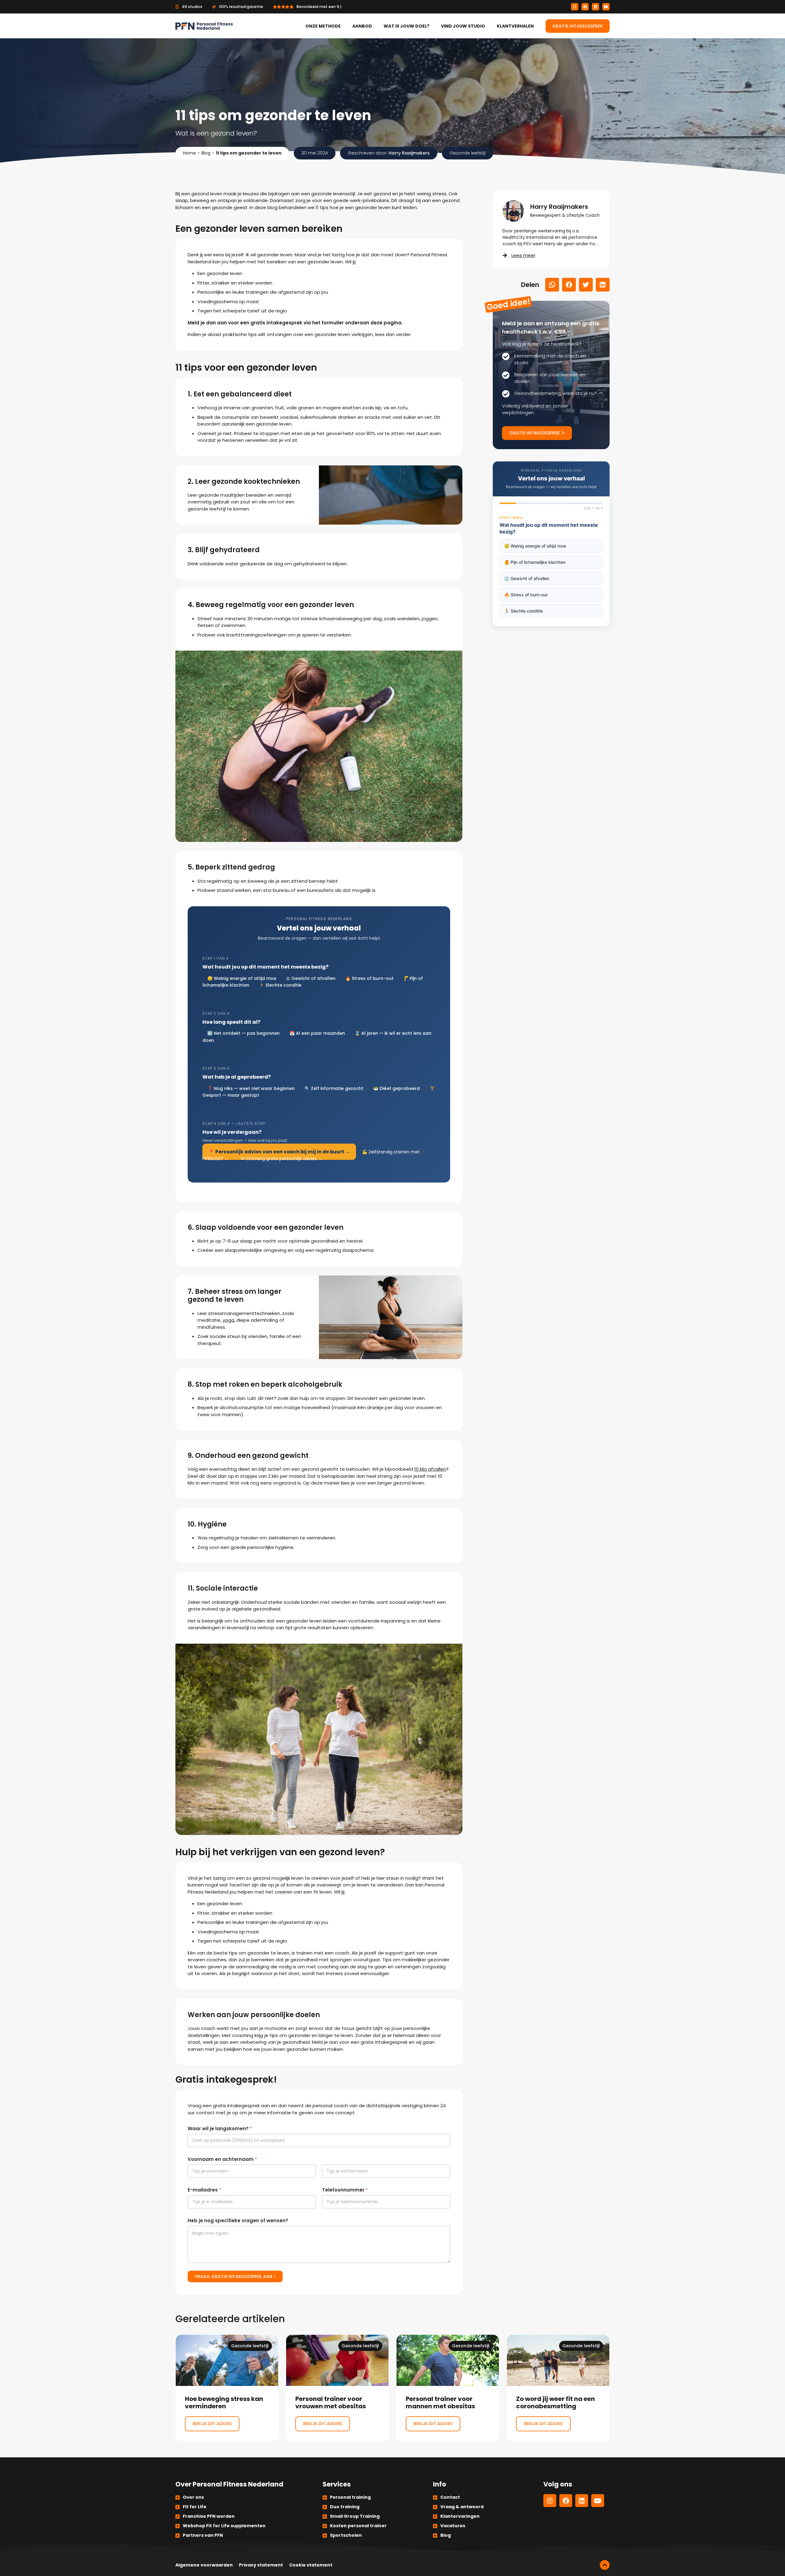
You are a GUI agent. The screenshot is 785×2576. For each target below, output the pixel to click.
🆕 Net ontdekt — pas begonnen (243, 1033)
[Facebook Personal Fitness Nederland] (585, 7)
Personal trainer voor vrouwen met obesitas (337, 2388)
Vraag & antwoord (462, 2507)
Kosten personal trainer (358, 2526)
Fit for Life (195, 2507)
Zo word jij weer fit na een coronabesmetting (558, 2388)
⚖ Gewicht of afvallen (311, 978)
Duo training (345, 2507)
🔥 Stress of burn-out (369, 978)
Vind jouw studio (463, 26)
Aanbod (362, 26)
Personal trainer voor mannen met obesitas (448, 2388)
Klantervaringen (460, 2516)
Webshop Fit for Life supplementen (224, 2526)
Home (190, 153)
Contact (450, 2497)
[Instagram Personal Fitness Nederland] (575, 7)
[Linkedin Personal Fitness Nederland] (595, 7)
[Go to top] (605, 2565)
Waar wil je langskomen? (220, 2129)
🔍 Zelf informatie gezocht (334, 1088)
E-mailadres (204, 2190)
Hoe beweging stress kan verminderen (227, 2388)
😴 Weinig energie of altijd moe (535, 546)
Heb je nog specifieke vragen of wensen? (238, 2221)
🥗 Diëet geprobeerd (396, 1088)
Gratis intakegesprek (578, 26)
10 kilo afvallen (430, 1469)
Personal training (350, 2497)
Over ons (193, 2497)
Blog (206, 153)
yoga (228, 1320)
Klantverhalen (515, 26)
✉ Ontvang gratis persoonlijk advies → (282, 1159)
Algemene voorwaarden (204, 2565)
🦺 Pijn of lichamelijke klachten (535, 562)
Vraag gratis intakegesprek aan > (235, 2276)
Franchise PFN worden (209, 2516)
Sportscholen (346, 2535)
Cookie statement (311, 2565)
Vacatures (453, 2526)
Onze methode (323, 26)
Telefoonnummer (345, 2190)
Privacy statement (261, 2565)
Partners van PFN (203, 2535)
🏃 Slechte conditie (280, 985)
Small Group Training (355, 2516)
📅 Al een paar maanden (317, 1033)
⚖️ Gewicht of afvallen (527, 578)
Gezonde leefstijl (467, 153)
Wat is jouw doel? (406, 26)
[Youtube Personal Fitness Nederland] (606, 7)
